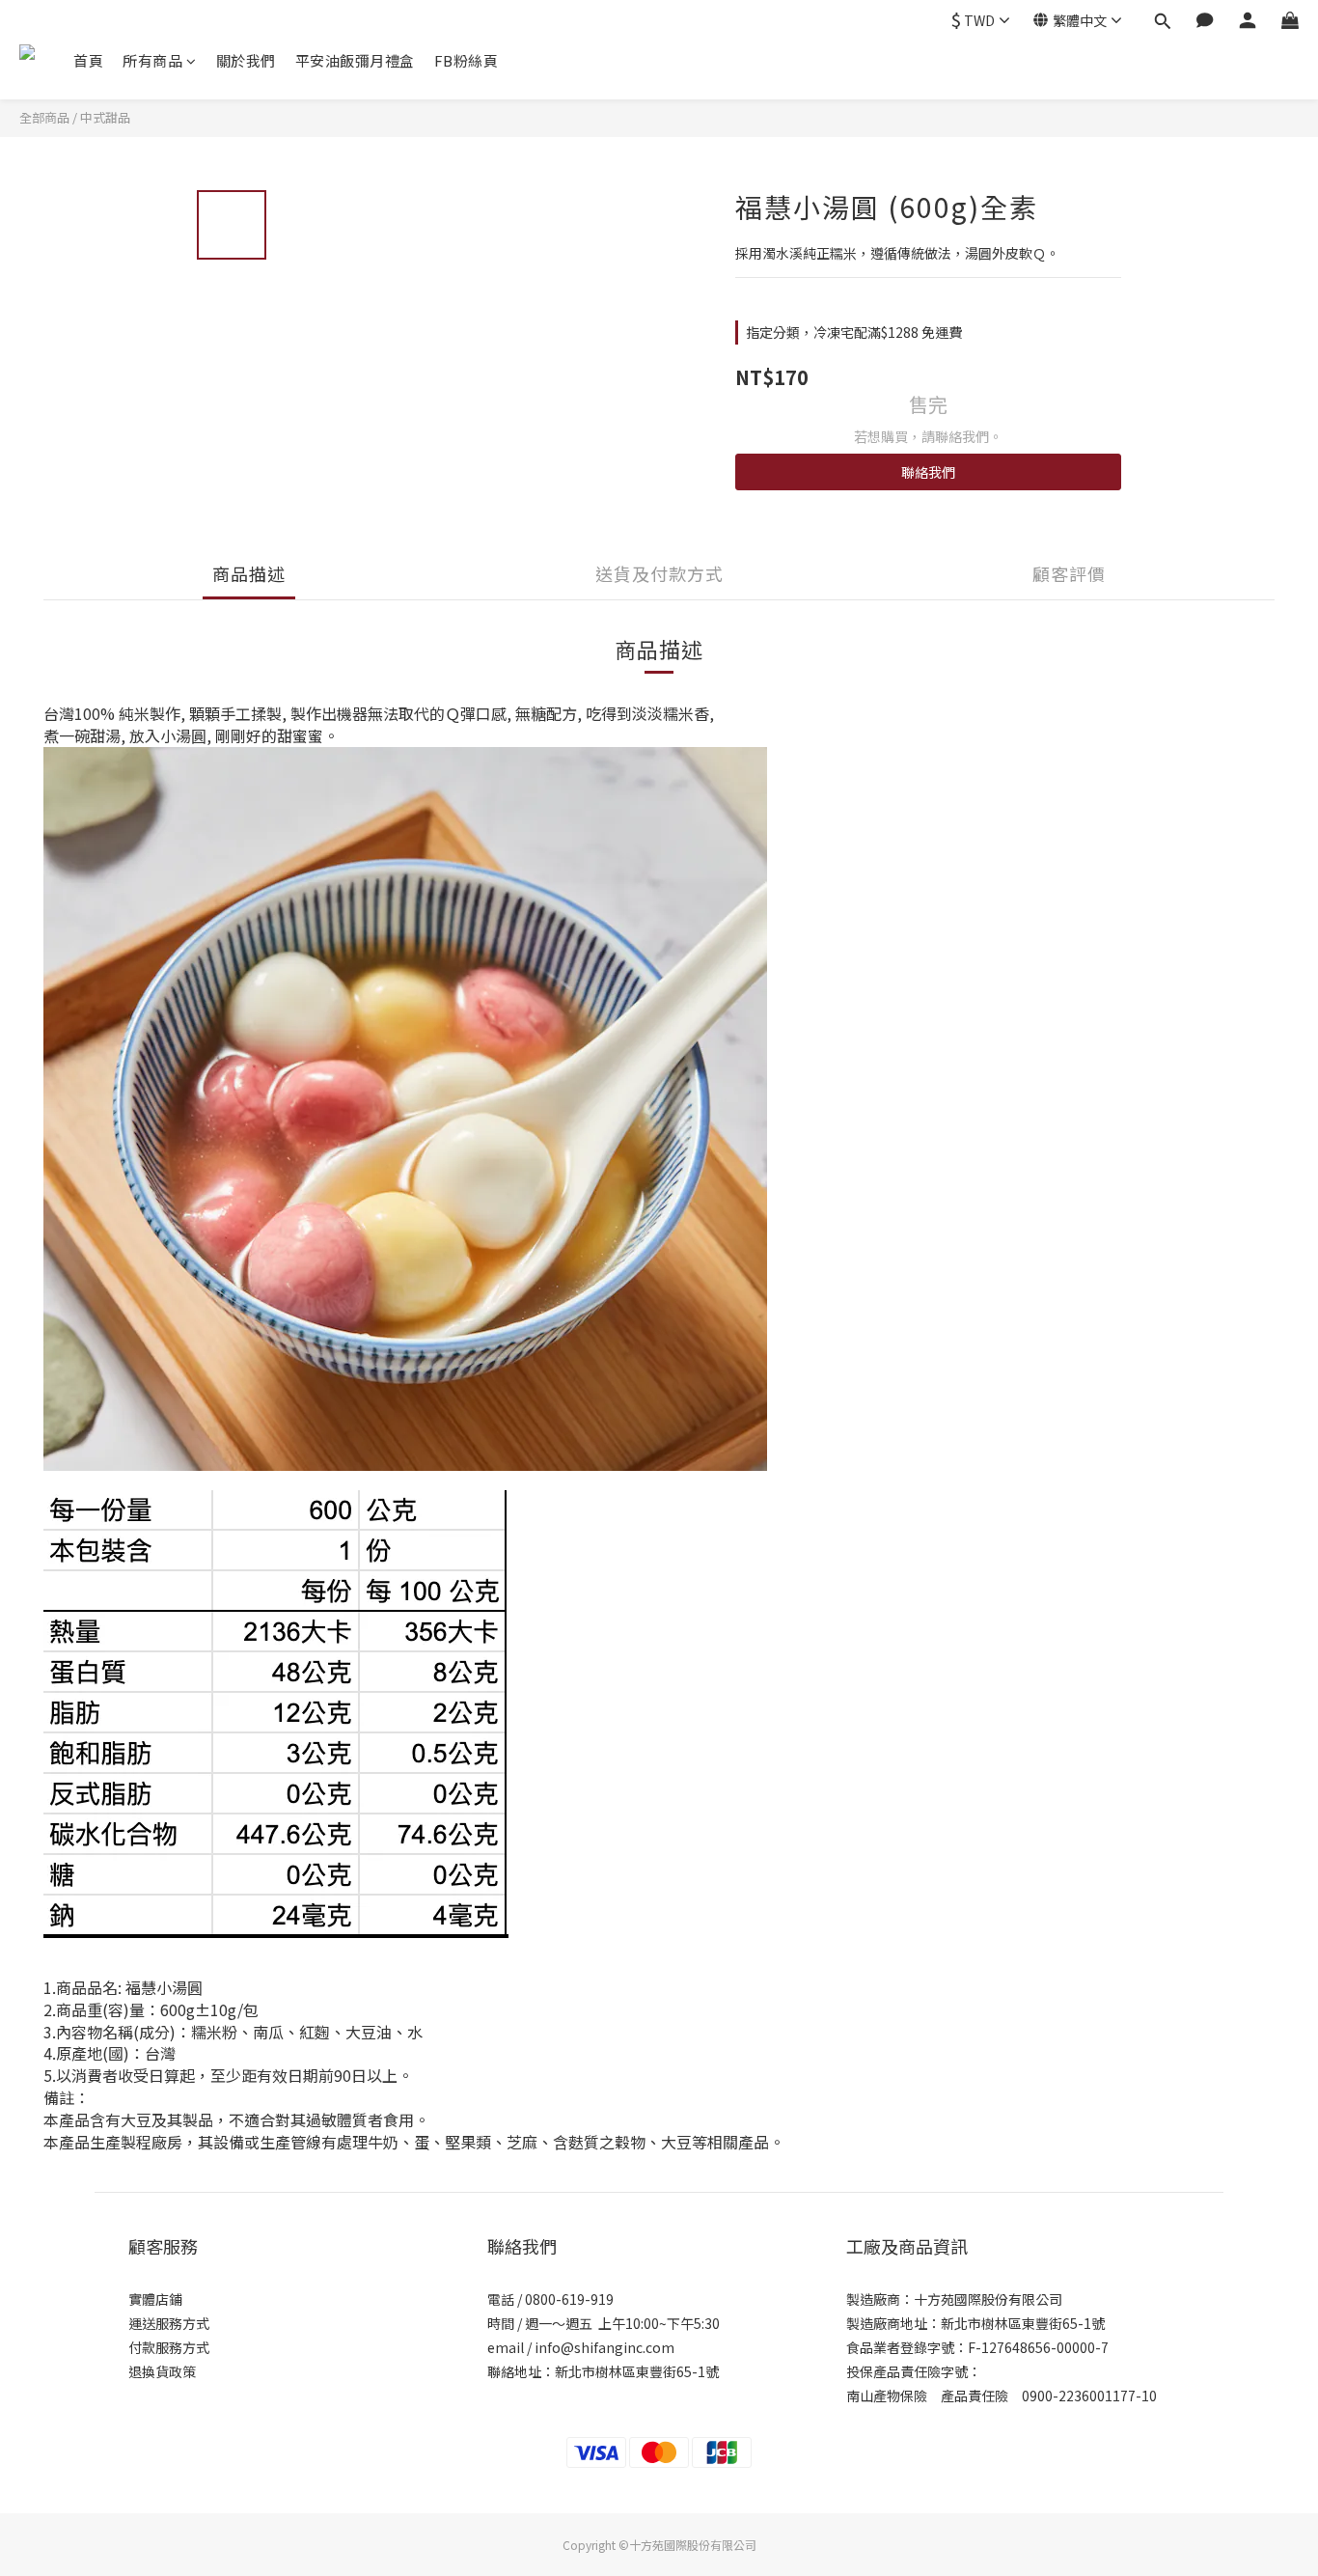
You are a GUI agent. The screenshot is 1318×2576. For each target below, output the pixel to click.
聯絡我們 (928, 472)
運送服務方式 (169, 2323)
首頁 (88, 60)
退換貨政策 (162, 2371)
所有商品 (152, 60)
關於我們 (246, 60)
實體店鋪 (155, 2299)
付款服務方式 (169, 2347)
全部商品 (44, 117)
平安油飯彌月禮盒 (355, 60)
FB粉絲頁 (467, 60)
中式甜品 (105, 117)
